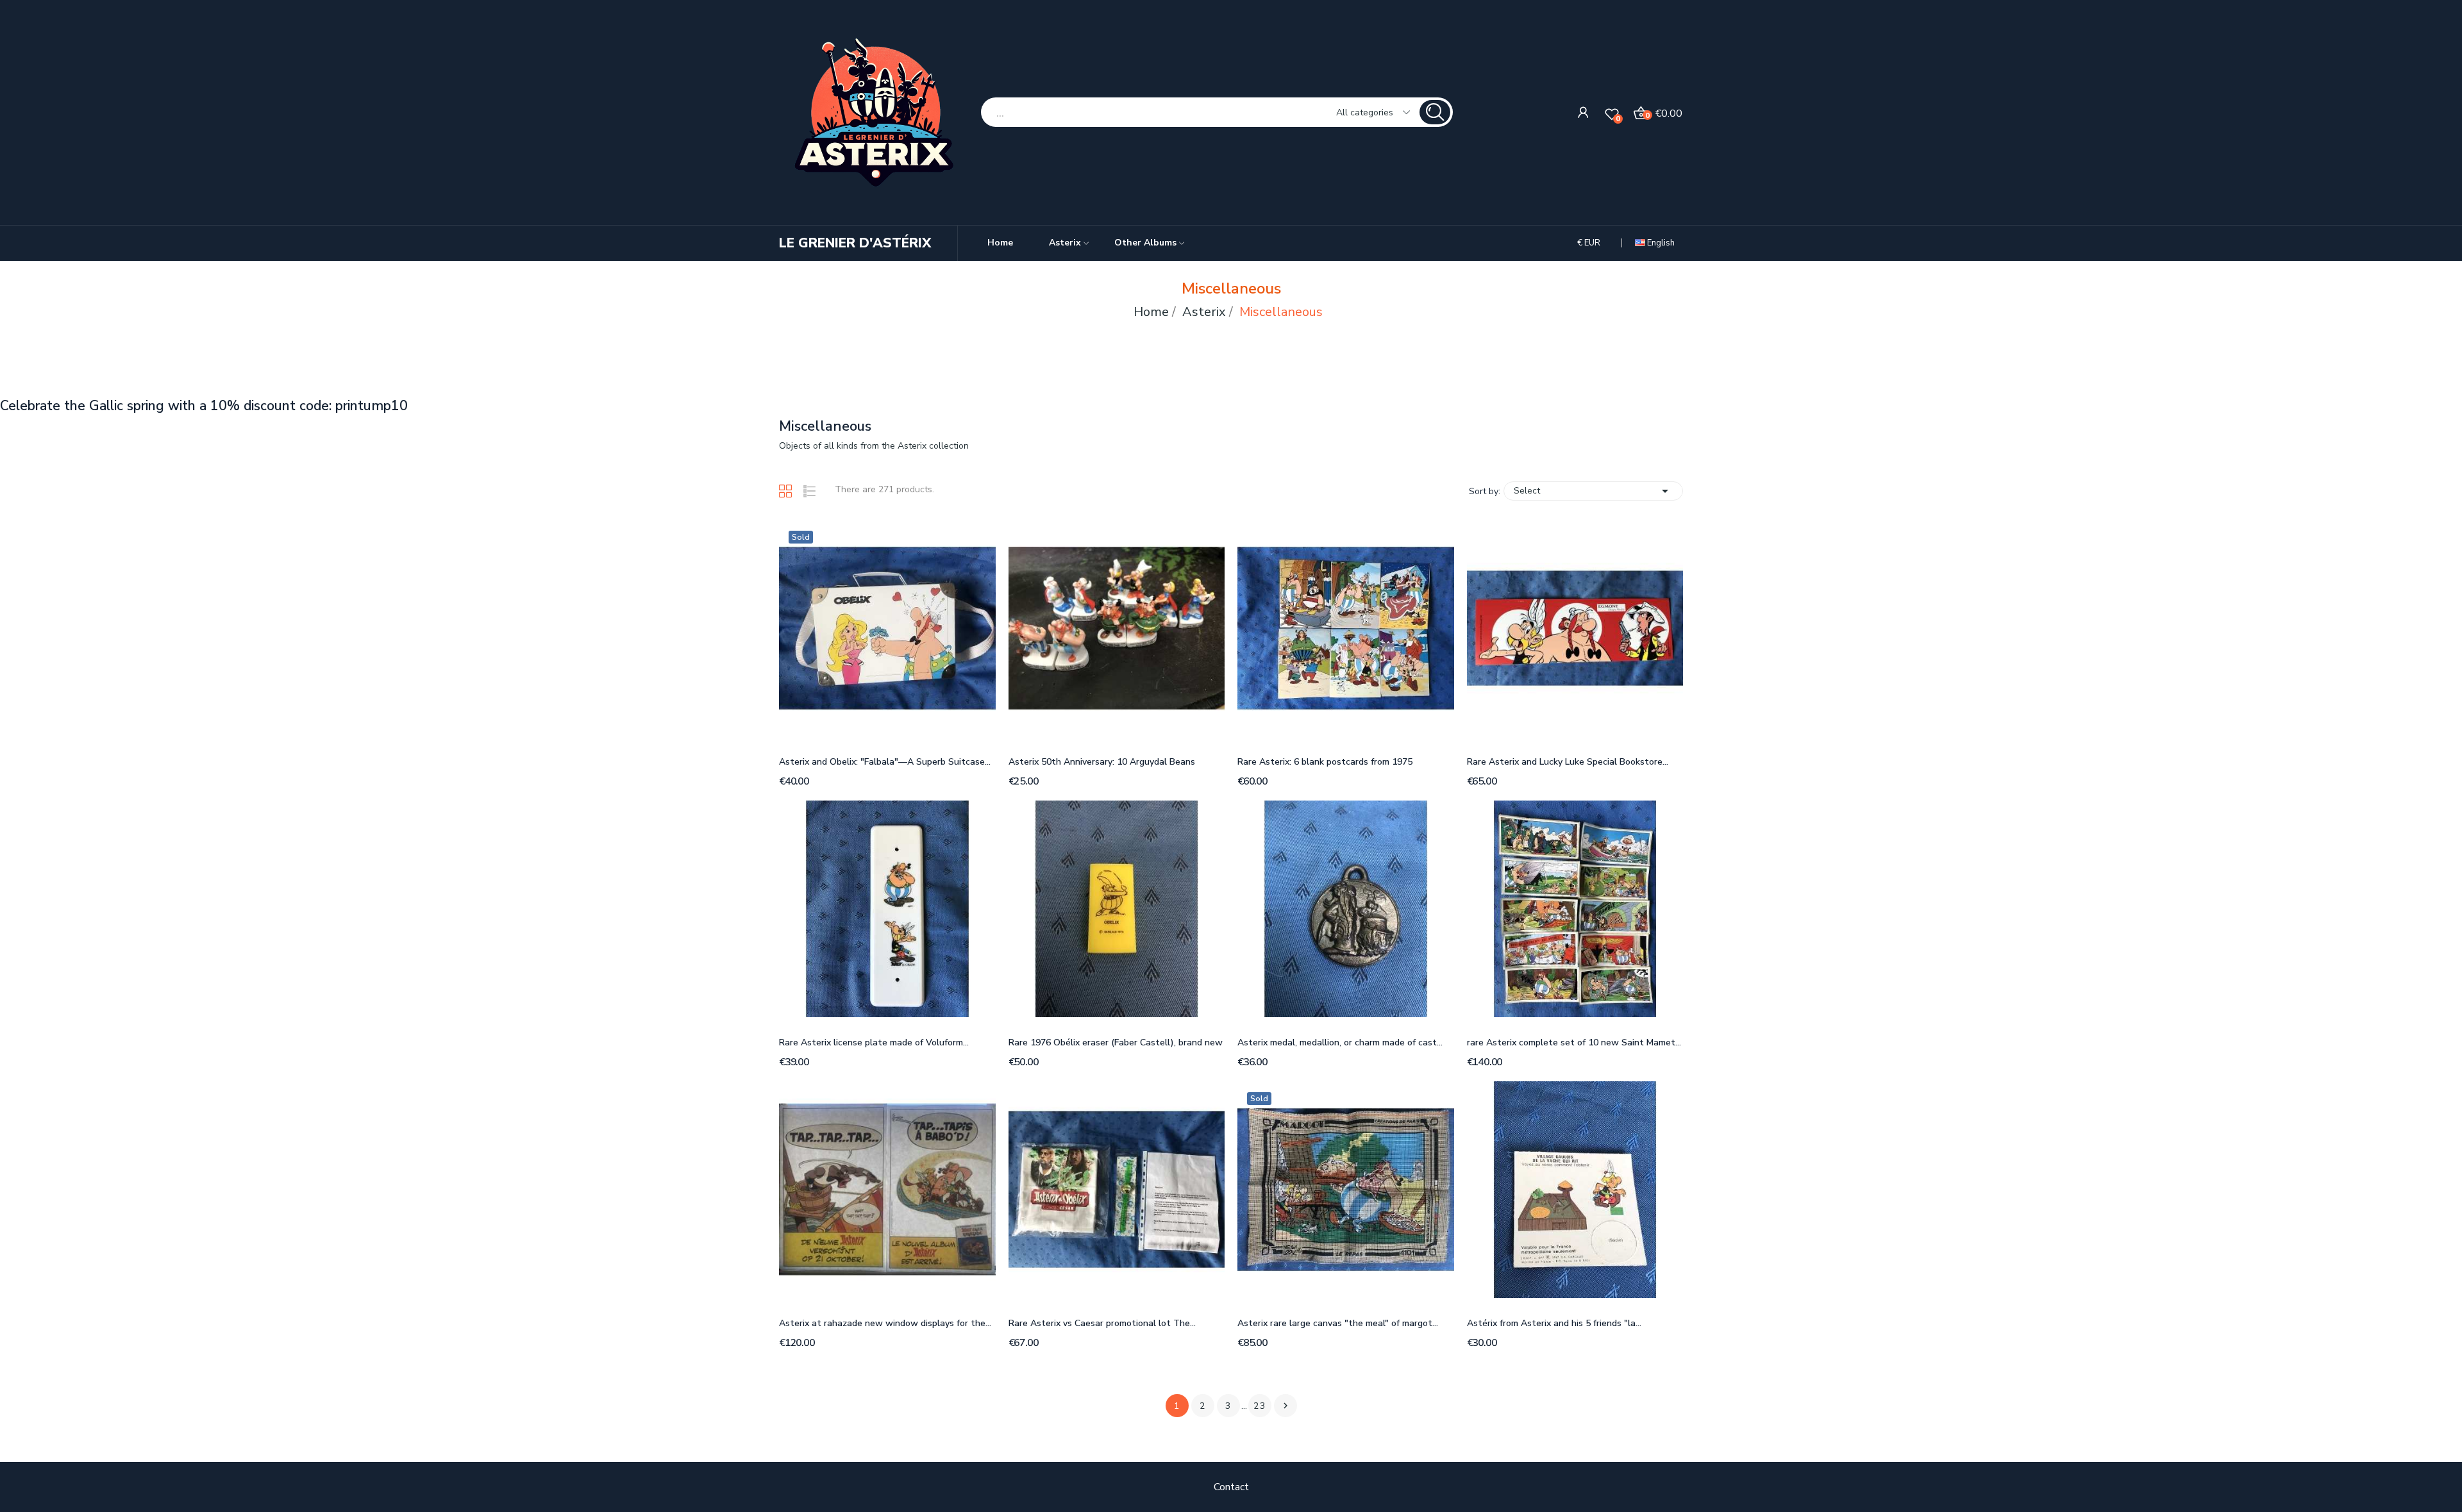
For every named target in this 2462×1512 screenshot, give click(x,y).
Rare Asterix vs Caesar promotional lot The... (1102, 1323)
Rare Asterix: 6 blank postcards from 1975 (1325, 762)
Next (1285, 1406)
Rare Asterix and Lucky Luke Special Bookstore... (1568, 762)
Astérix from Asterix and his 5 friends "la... (1554, 1323)
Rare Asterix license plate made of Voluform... (874, 1043)
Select (1593, 491)
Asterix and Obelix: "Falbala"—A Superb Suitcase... (885, 762)
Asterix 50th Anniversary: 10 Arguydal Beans (1102, 762)
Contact (1231, 1487)
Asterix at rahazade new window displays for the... (885, 1323)
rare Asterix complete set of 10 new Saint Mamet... (1574, 1043)
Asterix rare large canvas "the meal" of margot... (1338, 1323)
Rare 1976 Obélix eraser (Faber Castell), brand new (1116, 1043)
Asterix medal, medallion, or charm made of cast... (1340, 1043)
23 (1260, 1406)
